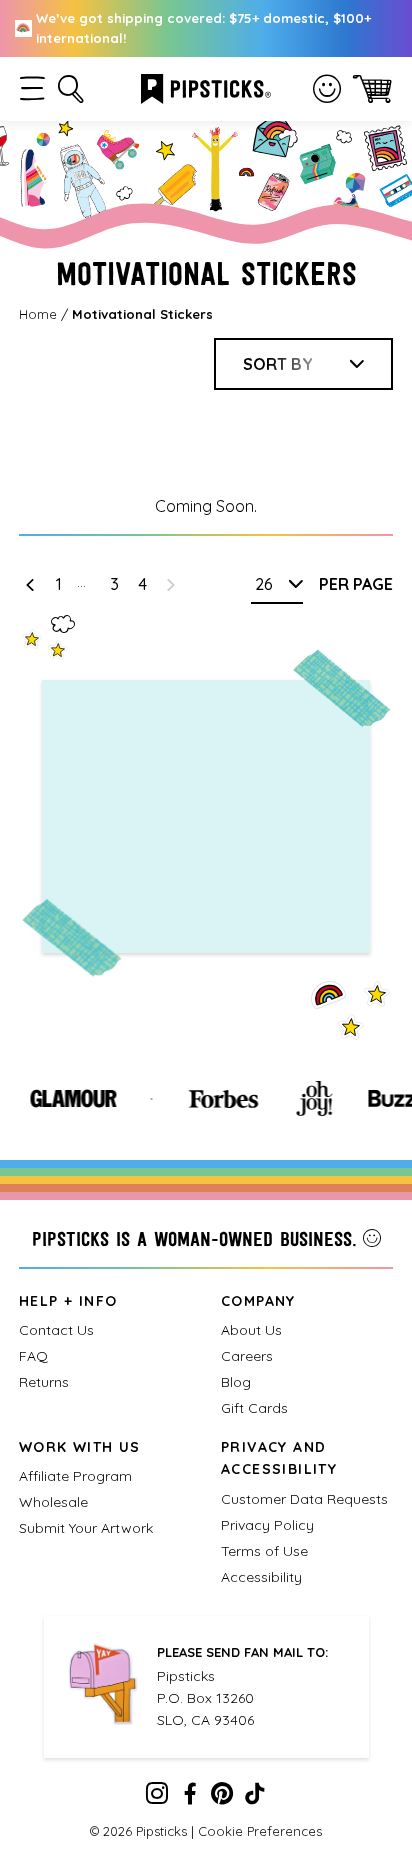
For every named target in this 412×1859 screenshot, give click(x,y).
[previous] (29, 584)
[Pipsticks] (206, 87)
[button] (32, 88)
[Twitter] (222, 1798)
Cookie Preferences (260, 1831)
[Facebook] (190, 1798)
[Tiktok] (255, 1798)
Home (38, 314)
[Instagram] (157, 1798)
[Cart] (372, 88)
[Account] (327, 89)
